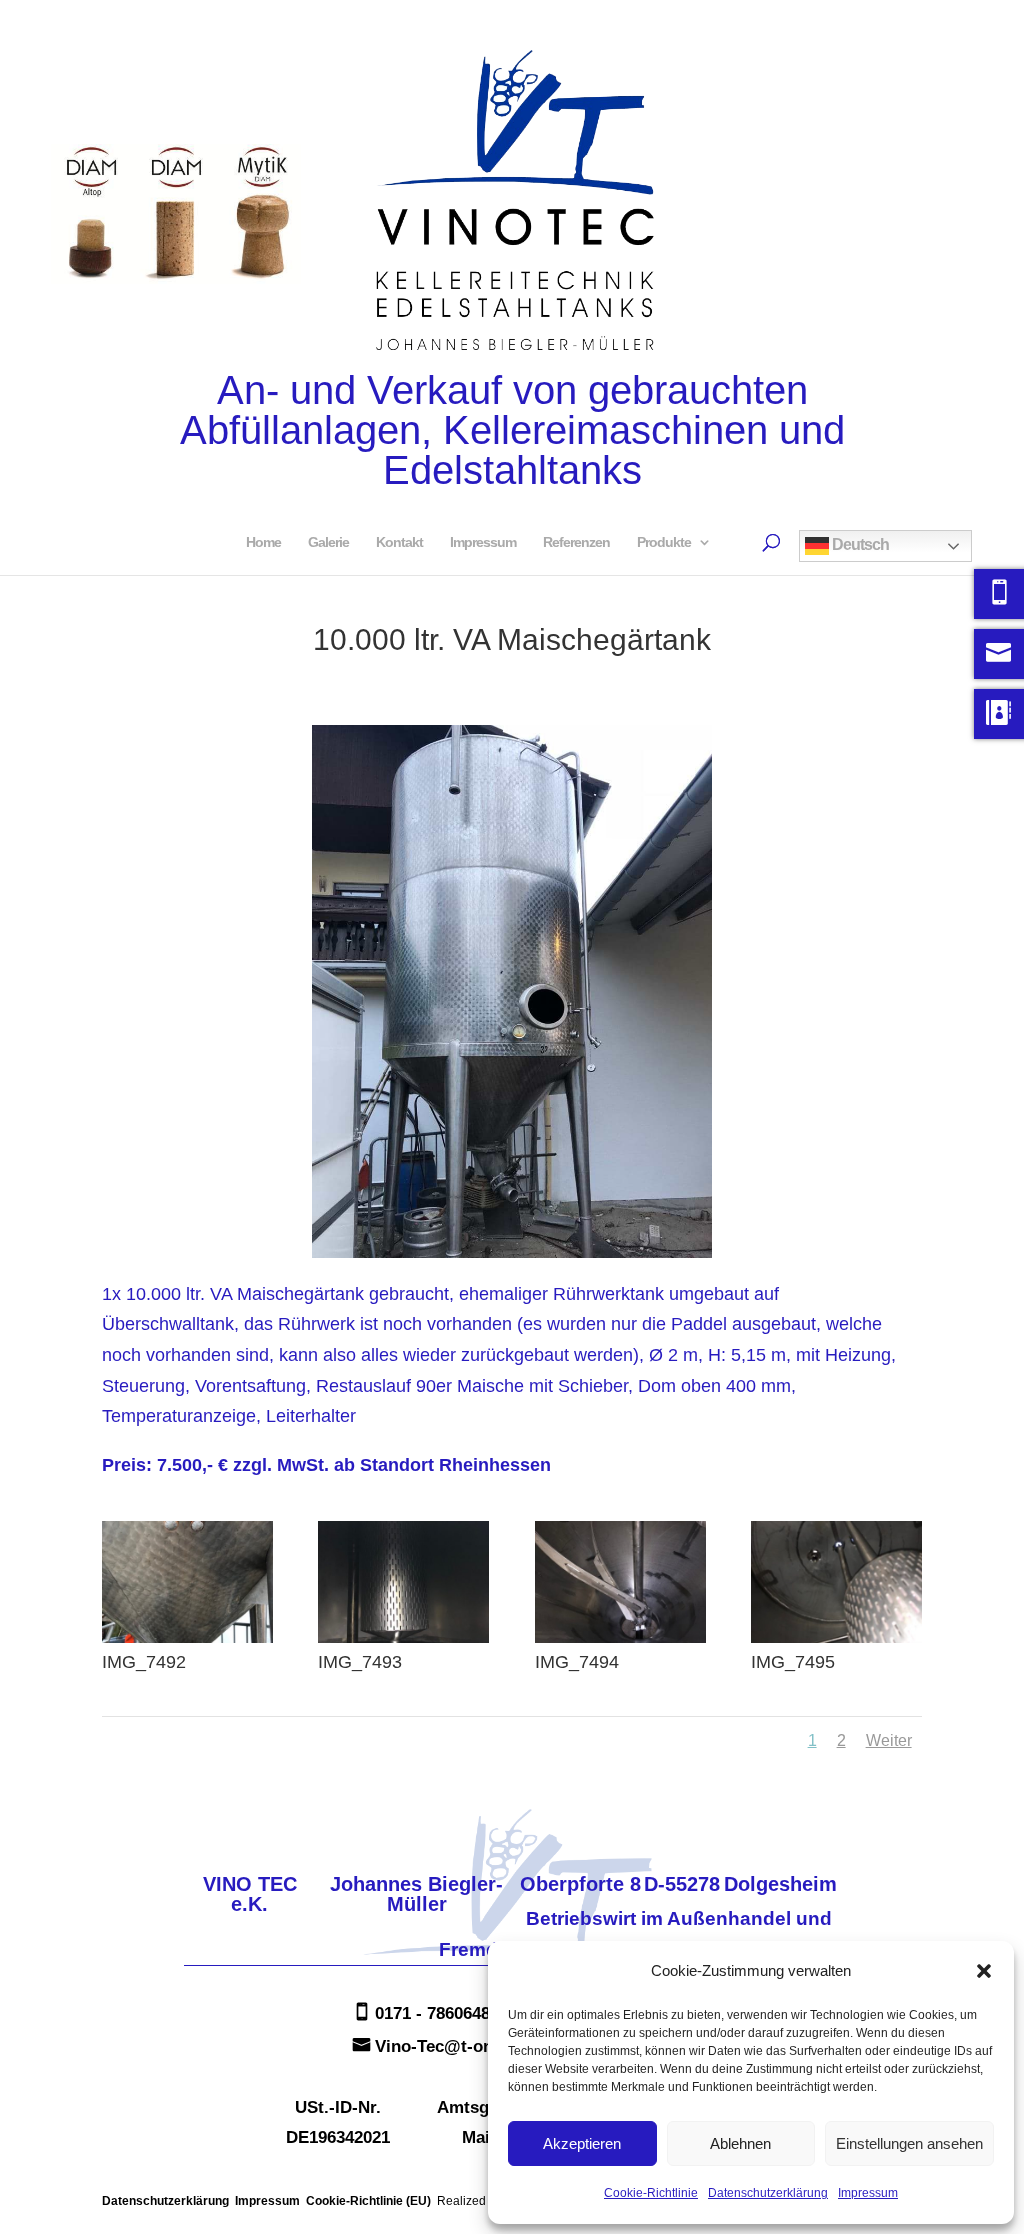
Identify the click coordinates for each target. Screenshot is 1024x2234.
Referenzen (576, 542)
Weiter (889, 1740)
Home (263, 542)
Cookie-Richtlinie (651, 2193)
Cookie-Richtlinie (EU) (368, 2201)
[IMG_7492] (187, 1643)
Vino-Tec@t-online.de (460, 2046)
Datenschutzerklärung (768, 2193)
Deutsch (859, 544)
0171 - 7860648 (432, 2013)
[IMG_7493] (403, 1643)
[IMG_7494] (620, 1643)
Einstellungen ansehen (909, 2143)
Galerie (328, 542)
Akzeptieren (582, 2143)
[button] (984, 1971)
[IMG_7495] (836, 1643)
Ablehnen (740, 2143)
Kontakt (399, 542)
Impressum (868, 2193)
